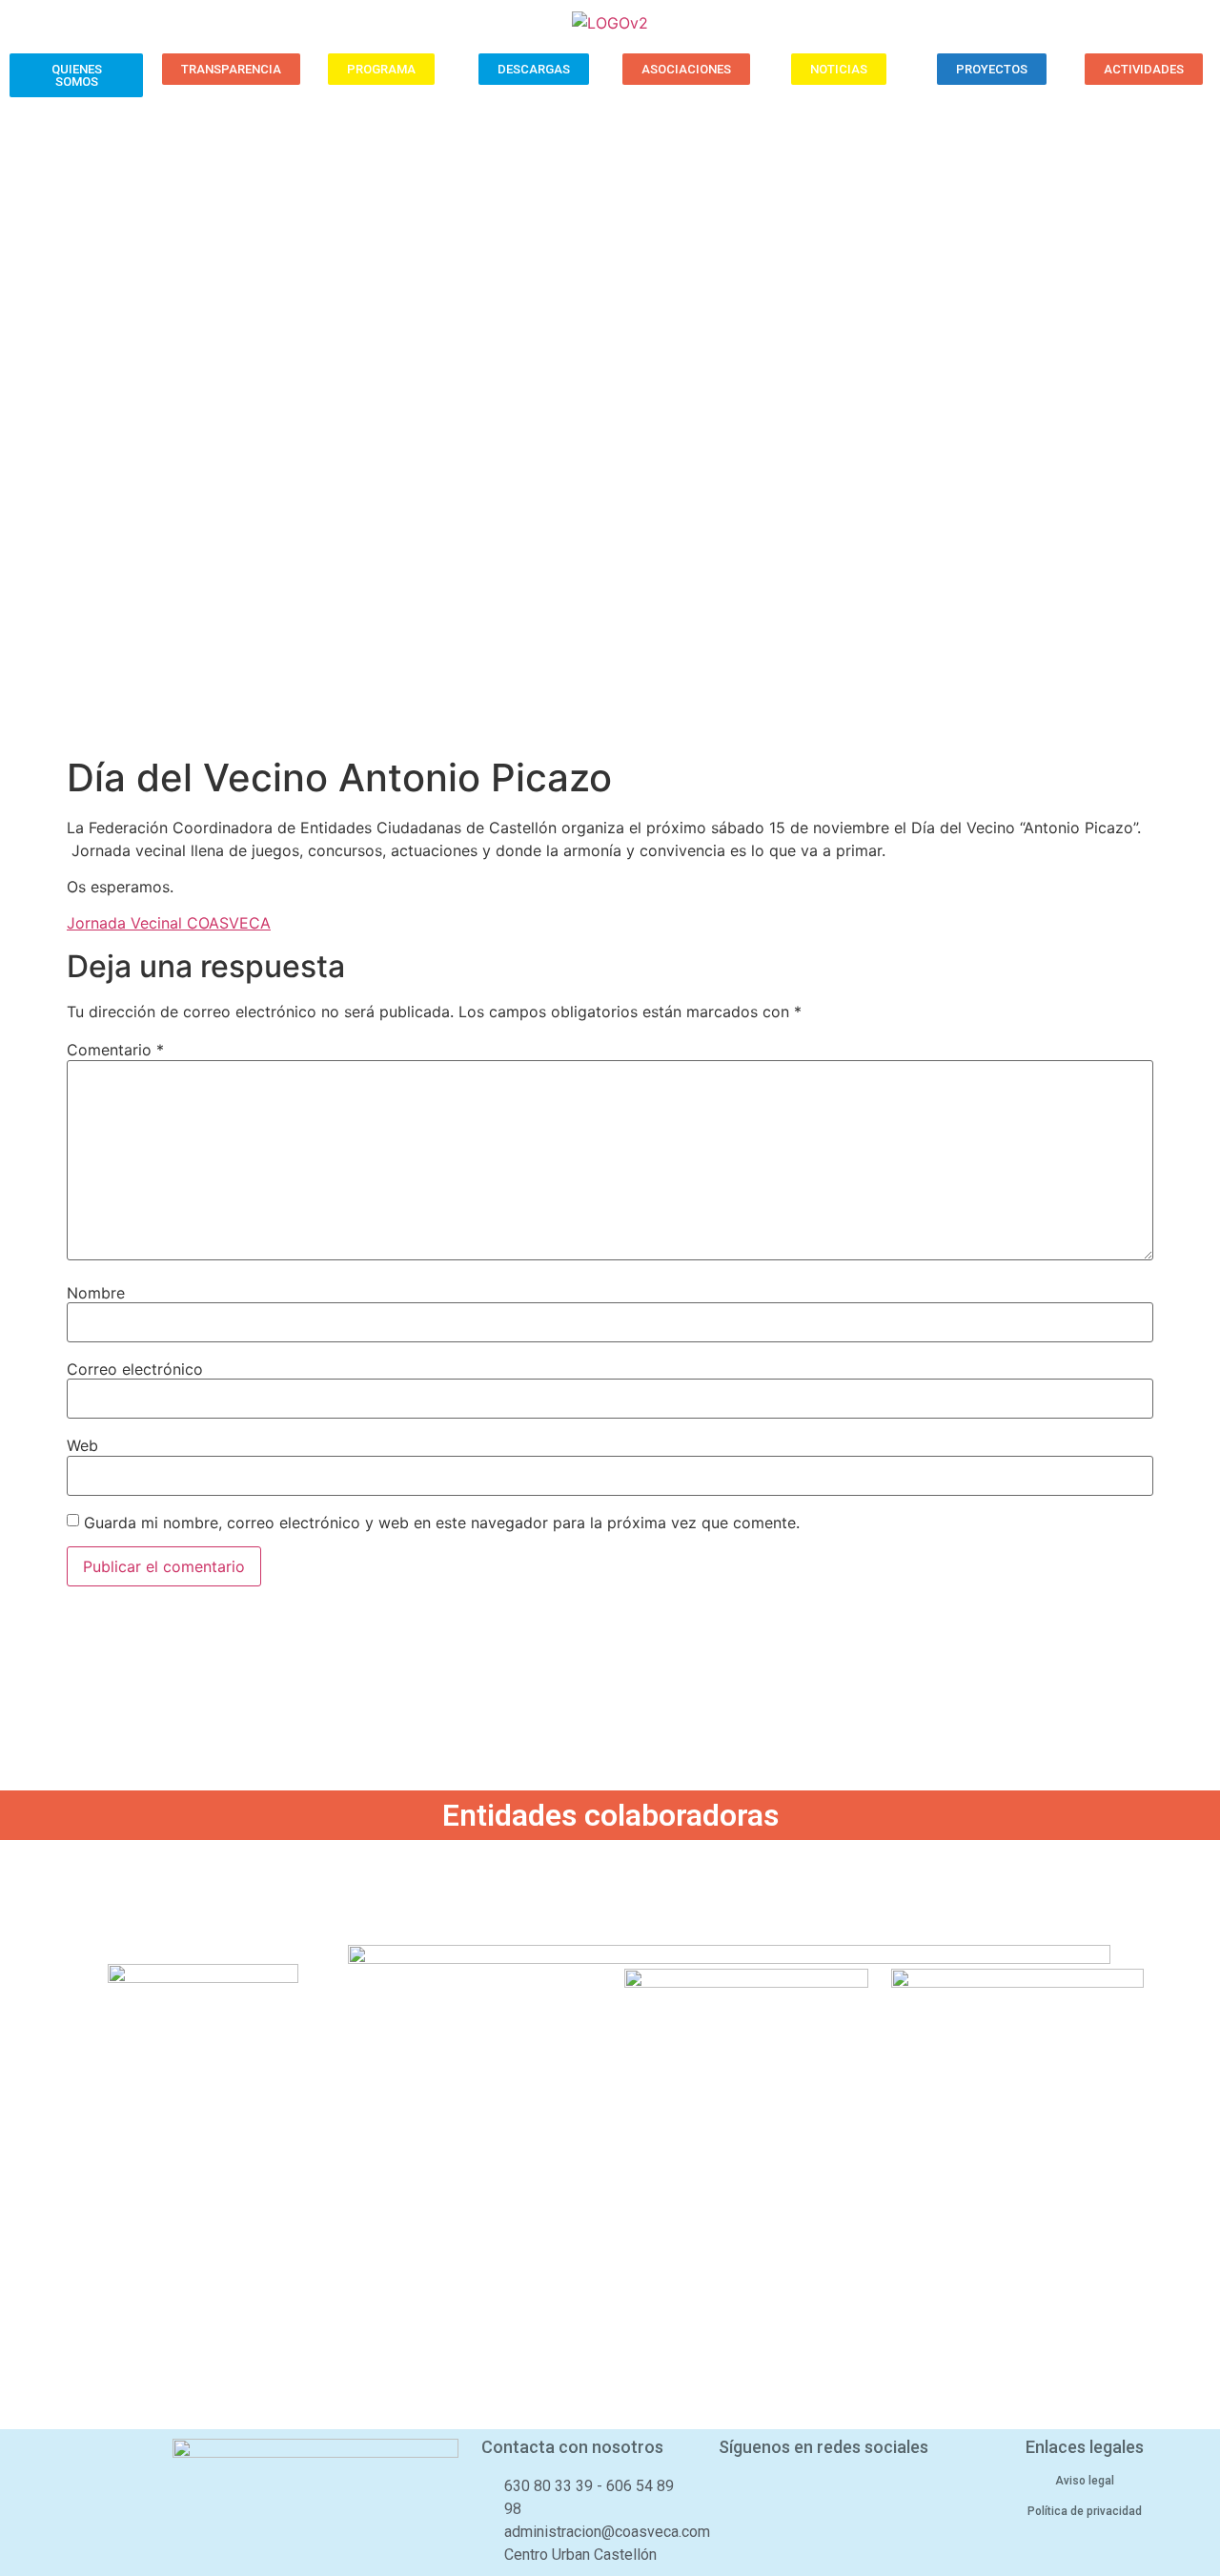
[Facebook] (772, 2491)
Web (82, 1445)
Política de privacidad (1085, 2511)
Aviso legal (1085, 2481)
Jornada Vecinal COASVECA (169, 923)
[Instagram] (874, 2491)
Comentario (115, 1050)
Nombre (96, 1293)
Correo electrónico (135, 1369)
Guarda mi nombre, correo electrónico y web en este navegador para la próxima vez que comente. (442, 1523)
